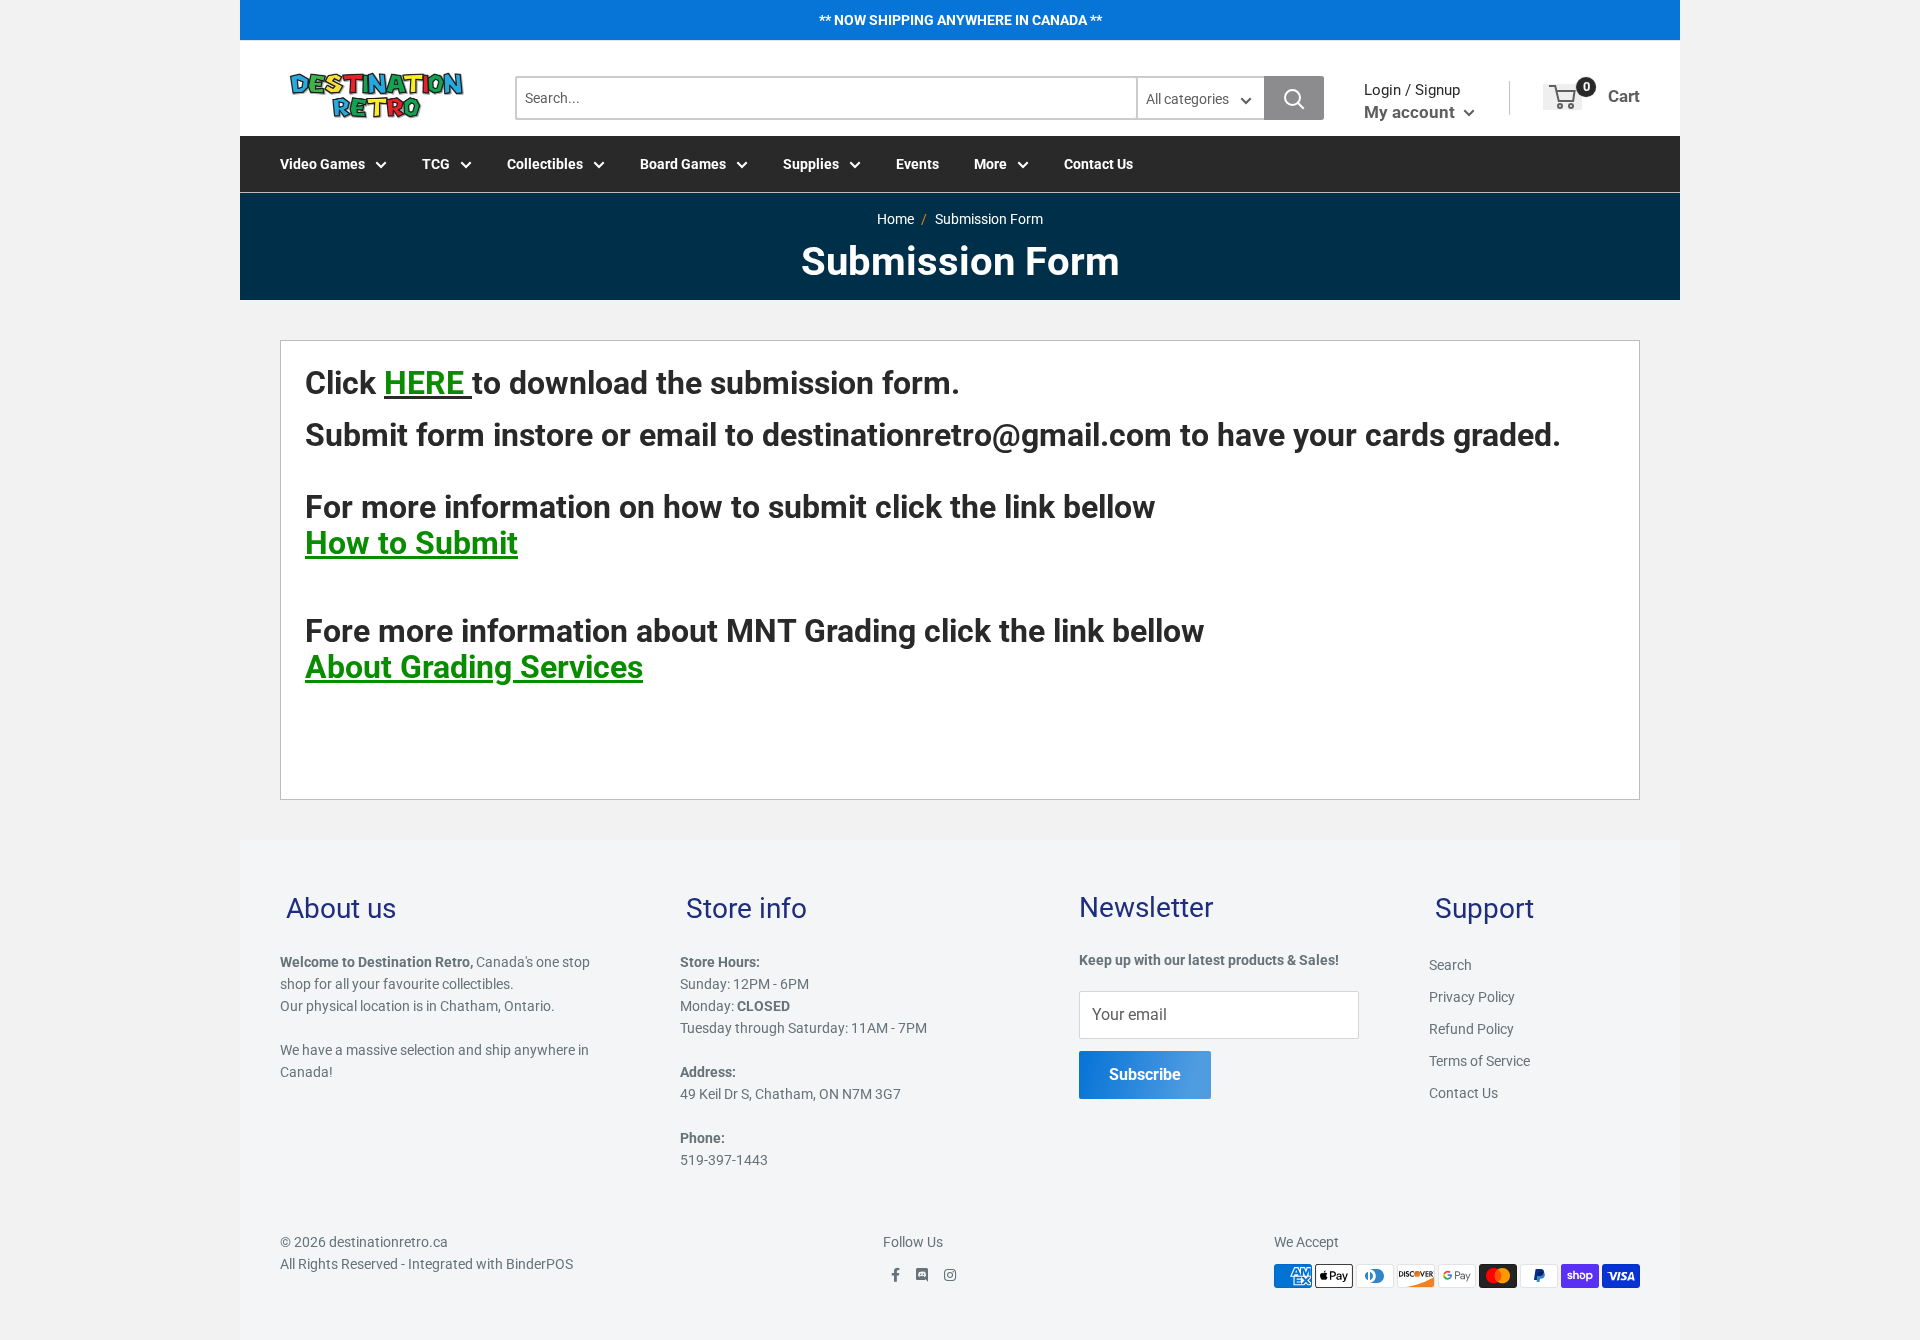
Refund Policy (1471, 1029)
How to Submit (411, 543)
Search (1450, 965)
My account (1411, 112)
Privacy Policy (1472, 997)
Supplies (811, 164)
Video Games (322, 164)
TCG (436, 164)
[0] (1562, 97)
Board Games (683, 164)
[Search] (1294, 98)
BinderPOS (539, 1264)
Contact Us (1098, 164)
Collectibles (545, 164)
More (990, 164)
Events (917, 164)
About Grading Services (474, 667)
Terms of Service (1479, 1061)
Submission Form (989, 219)
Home (895, 219)
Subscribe (1145, 1074)
